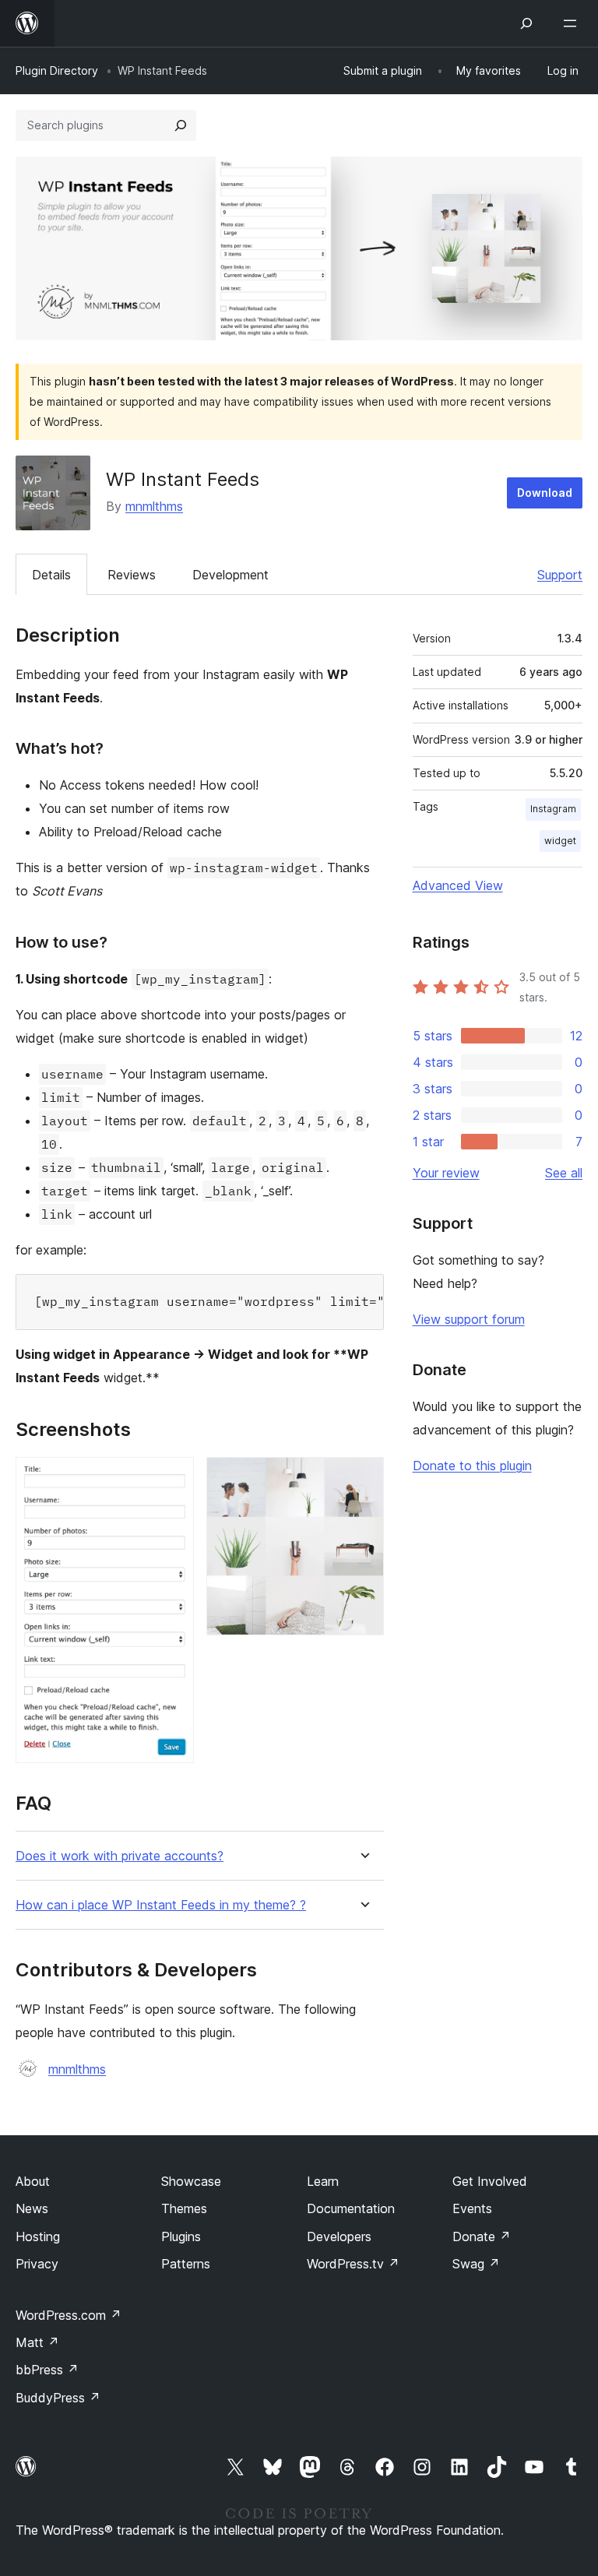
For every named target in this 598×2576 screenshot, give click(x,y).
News (32, 2208)
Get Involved (490, 2181)
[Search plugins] (181, 125)
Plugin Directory (57, 70)
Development (230, 575)
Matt (37, 2342)
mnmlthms (154, 506)
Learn (323, 2181)
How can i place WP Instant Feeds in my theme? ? (161, 1905)
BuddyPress (58, 2398)
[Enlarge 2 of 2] (363, 1478)
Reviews (132, 575)
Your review (446, 1173)
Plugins (181, 2236)
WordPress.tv (353, 2264)
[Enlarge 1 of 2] (173, 1478)
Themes (184, 2208)
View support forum (469, 1319)
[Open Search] (526, 23)
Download (545, 493)
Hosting (38, 2236)
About (33, 2181)
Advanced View (458, 885)
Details (51, 575)
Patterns (186, 2264)
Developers (339, 2236)
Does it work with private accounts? (120, 1856)
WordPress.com (69, 2315)
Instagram (553, 809)
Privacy (37, 2264)
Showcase (191, 2181)
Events (472, 2208)
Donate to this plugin (472, 1466)
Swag (476, 2264)
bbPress (47, 2370)
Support (560, 575)
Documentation (351, 2208)
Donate (482, 2236)
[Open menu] (573, 23)
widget (560, 841)
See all (564, 1173)
